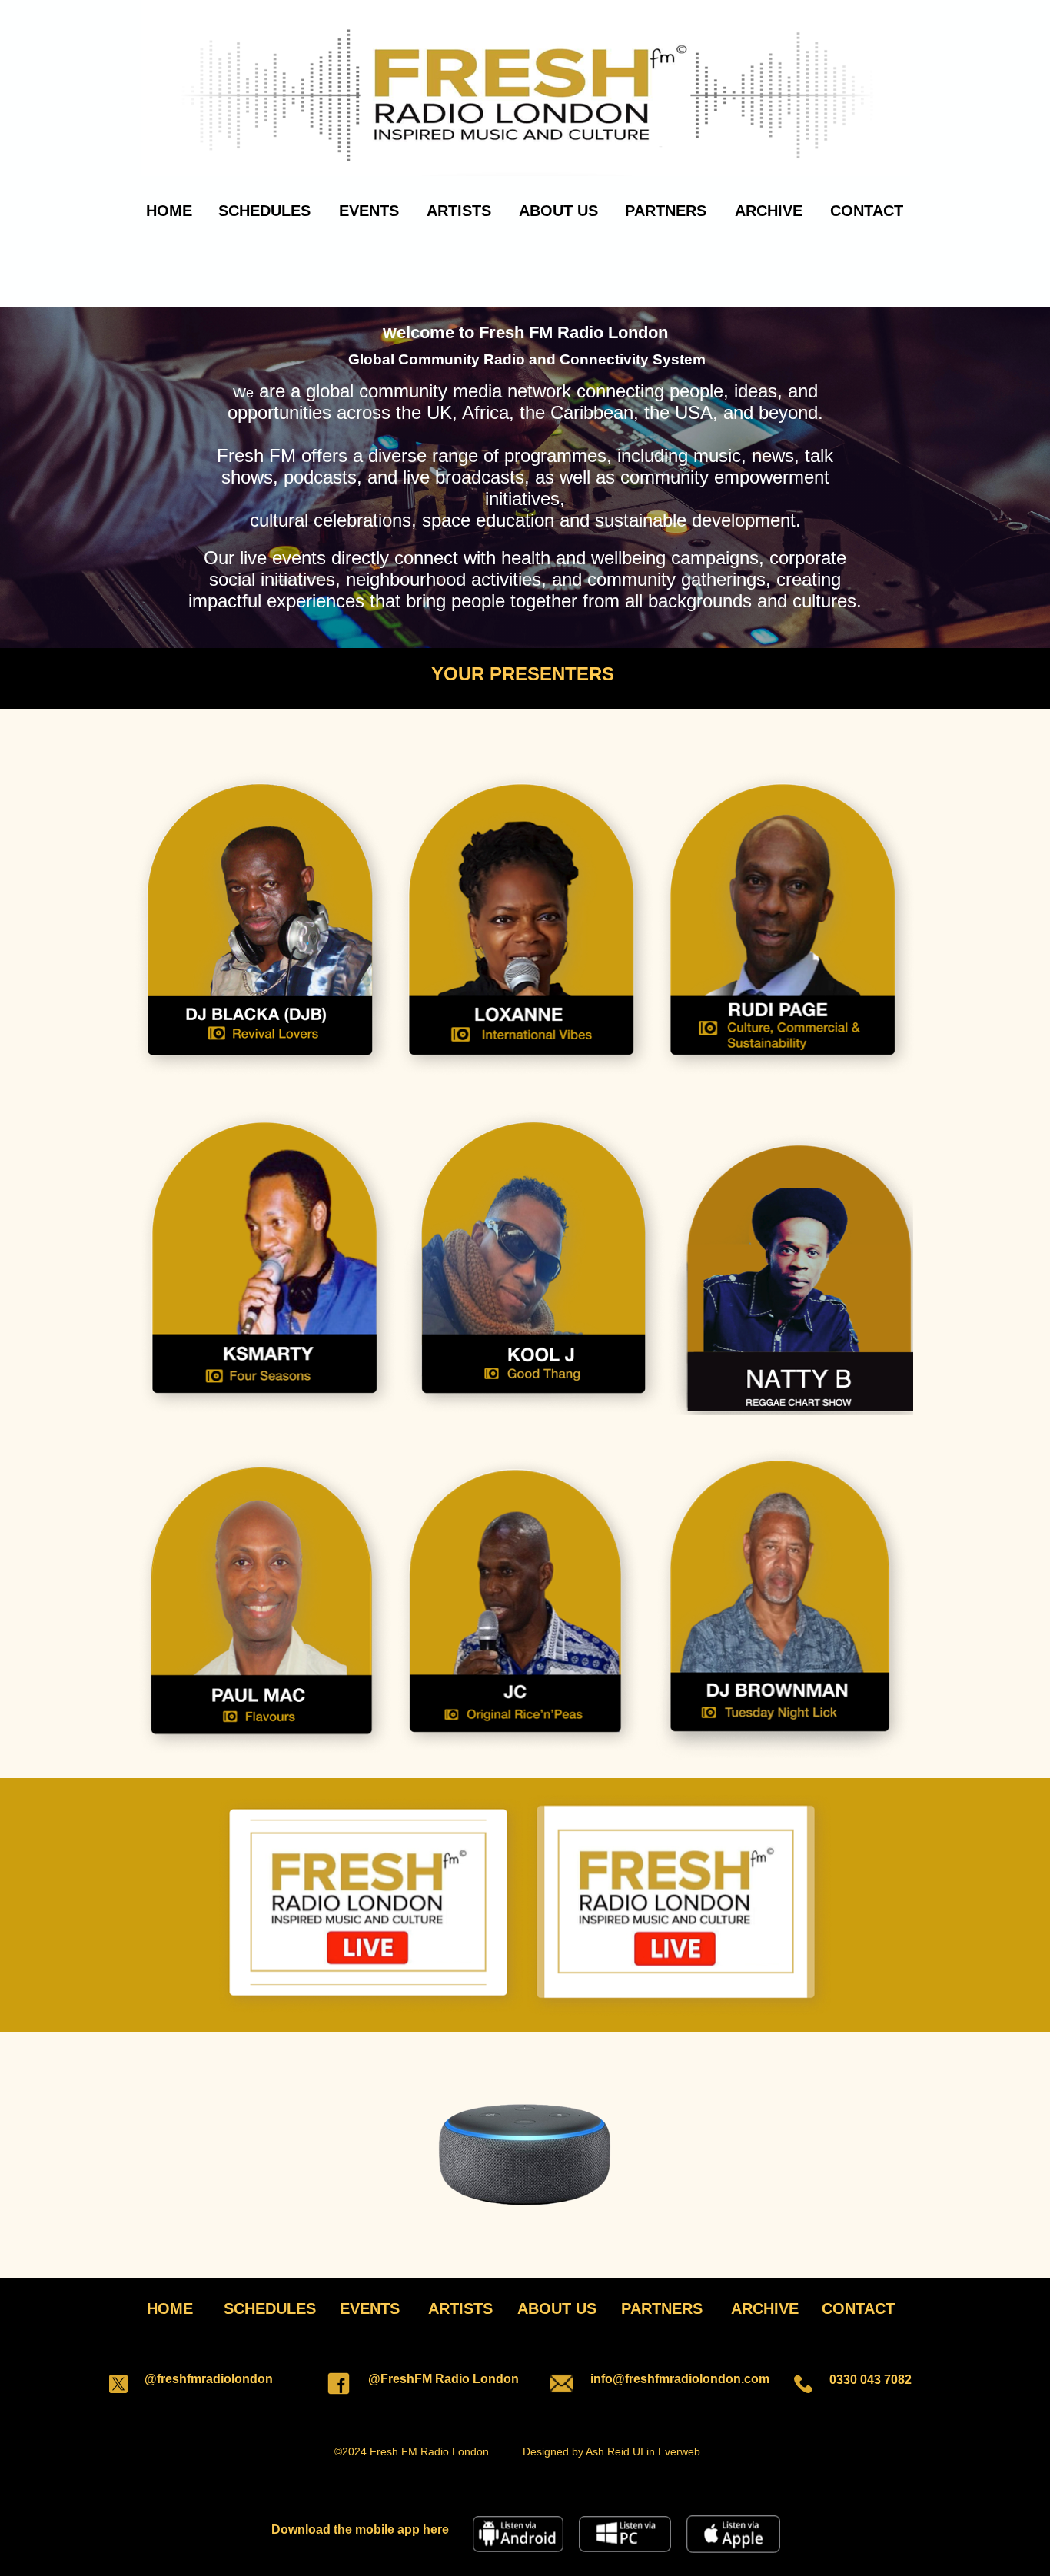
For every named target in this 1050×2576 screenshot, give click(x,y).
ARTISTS (459, 211)
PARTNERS (666, 211)
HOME (169, 211)
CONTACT (867, 211)
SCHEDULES (264, 211)
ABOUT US (558, 211)
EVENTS (369, 211)
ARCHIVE (769, 211)
